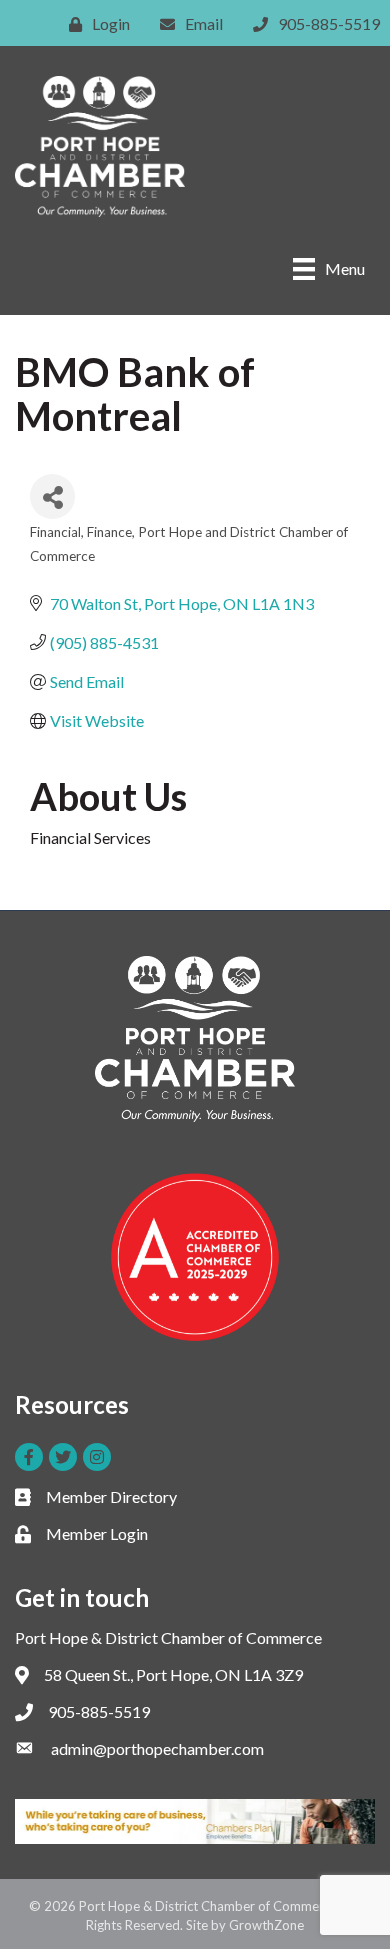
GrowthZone (266, 1925)
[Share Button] (52, 496)
